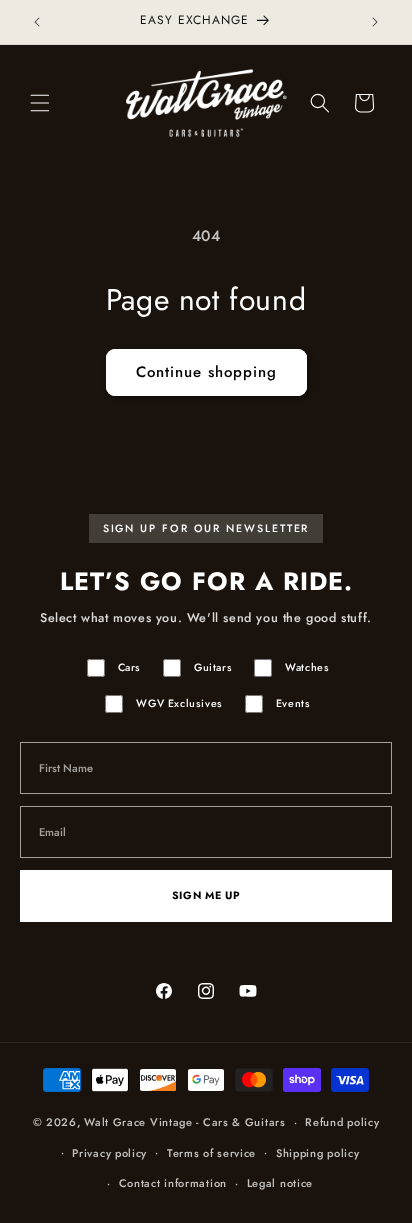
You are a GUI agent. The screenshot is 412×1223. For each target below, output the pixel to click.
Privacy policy (109, 1153)
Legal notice (280, 1183)
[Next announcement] (375, 22)
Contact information (173, 1183)
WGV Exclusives (179, 703)
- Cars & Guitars (240, 1122)
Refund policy (342, 1122)
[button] (40, 103)
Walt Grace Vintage (138, 1122)
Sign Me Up (206, 895)
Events (293, 703)
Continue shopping (206, 372)
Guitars (213, 667)
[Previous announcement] (37, 22)
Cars (129, 667)
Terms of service (211, 1153)
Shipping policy (318, 1153)
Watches (307, 667)
